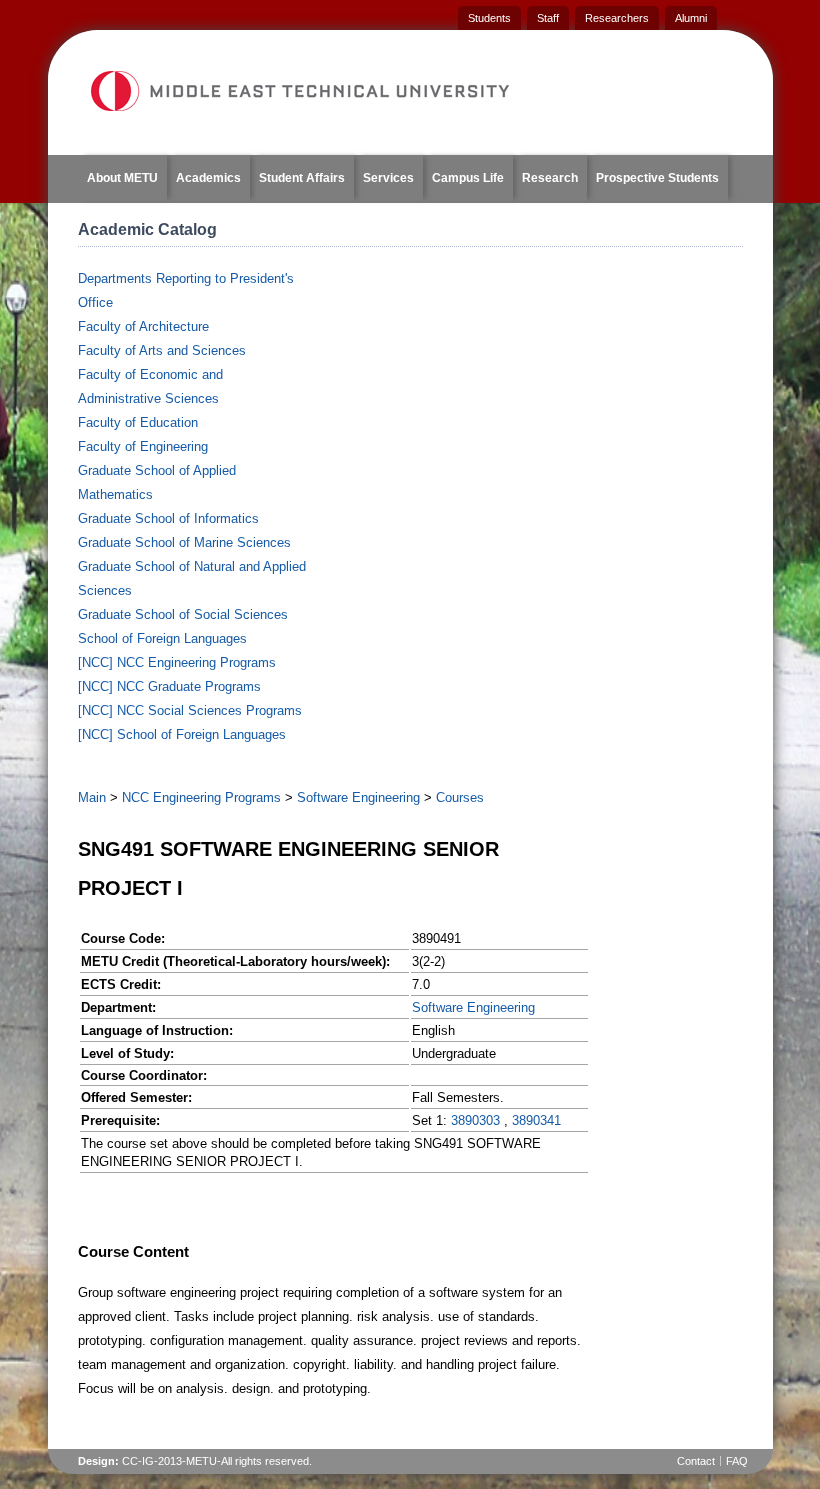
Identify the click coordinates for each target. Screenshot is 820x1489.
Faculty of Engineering (143, 446)
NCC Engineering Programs (201, 797)
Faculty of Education (138, 422)
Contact (696, 1461)
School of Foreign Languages (162, 638)
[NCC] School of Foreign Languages (182, 734)
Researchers (617, 18)
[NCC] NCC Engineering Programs (177, 662)
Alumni (691, 18)
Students (489, 18)
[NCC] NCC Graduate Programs (169, 686)
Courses (460, 797)
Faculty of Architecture (143, 326)
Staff (548, 18)
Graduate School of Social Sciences (183, 614)
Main (92, 797)
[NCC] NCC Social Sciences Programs (190, 710)
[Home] (299, 91)
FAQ (737, 1461)
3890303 (475, 1120)
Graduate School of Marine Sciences (184, 542)
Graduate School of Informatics (168, 518)
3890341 (536, 1120)
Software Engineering (358, 797)
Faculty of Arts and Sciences (162, 350)
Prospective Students (657, 178)
